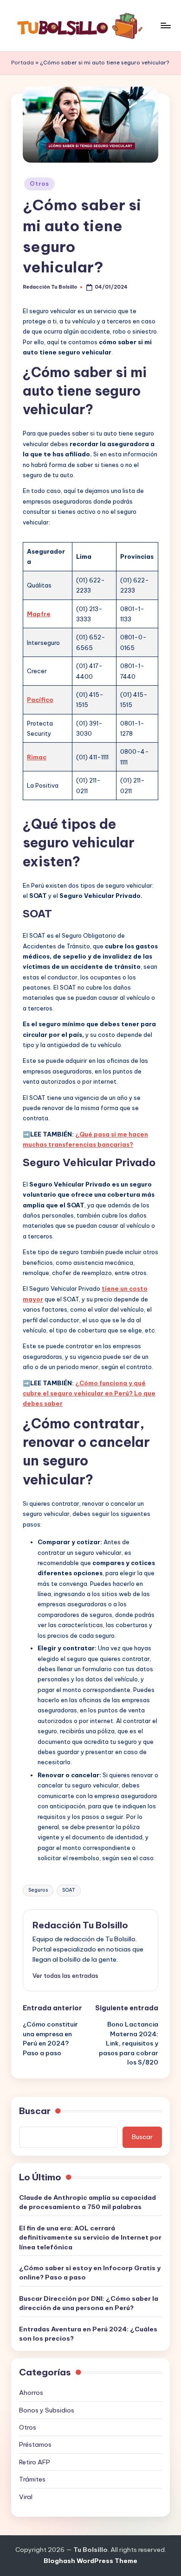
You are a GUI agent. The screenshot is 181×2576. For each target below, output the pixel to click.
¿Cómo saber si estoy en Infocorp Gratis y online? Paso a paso (90, 2273)
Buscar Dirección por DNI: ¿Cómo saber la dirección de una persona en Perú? (89, 2303)
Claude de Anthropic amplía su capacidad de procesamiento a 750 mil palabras (87, 2202)
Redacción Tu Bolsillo (80, 1925)
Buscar (35, 2111)
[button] (65, 1976)
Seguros (38, 1890)
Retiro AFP (35, 2462)
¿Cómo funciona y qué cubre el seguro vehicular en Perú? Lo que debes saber (89, 1393)
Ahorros (31, 2393)
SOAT (69, 1890)
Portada (23, 63)
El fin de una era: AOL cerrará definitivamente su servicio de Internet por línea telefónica (90, 2238)
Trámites (32, 2479)
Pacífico (40, 700)
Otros (39, 184)
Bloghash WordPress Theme (90, 2561)
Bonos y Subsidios (47, 2410)
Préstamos (35, 2444)
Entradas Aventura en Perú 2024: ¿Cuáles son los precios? (88, 2334)
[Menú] (165, 25)
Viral (26, 2497)
